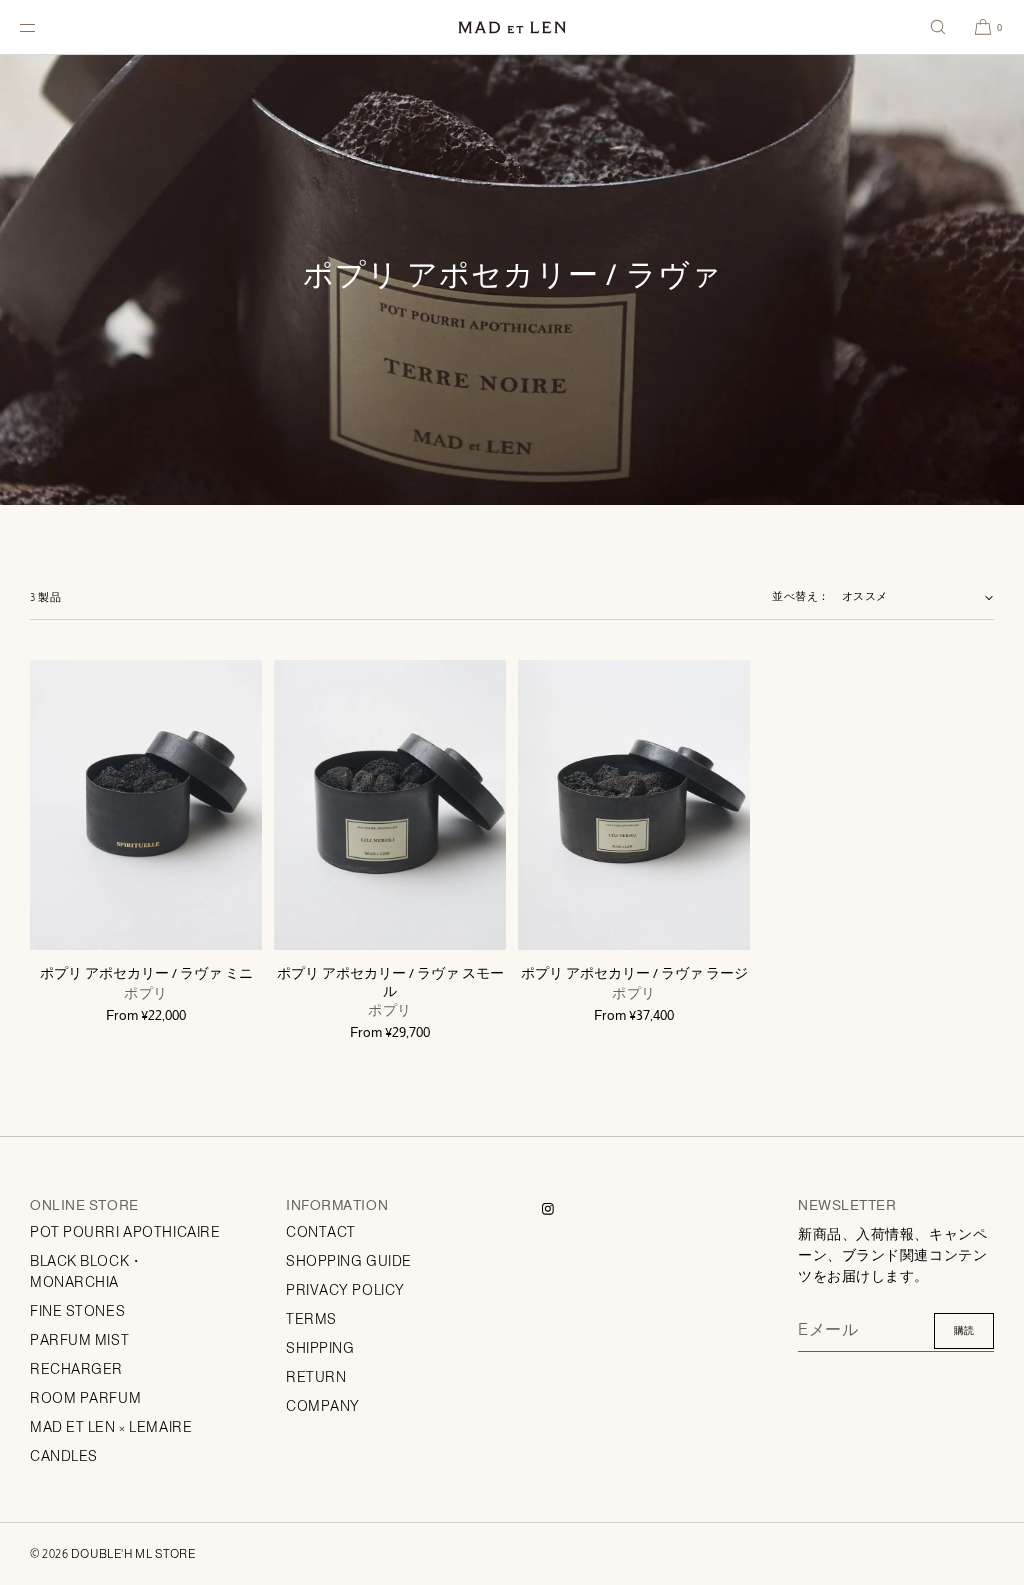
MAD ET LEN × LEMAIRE (111, 1427)
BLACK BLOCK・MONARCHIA (87, 1271)
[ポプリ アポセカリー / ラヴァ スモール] (390, 805)
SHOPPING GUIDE (349, 1261)
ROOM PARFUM (85, 1398)
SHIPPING (320, 1348)
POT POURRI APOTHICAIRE (125, 1232)
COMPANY (323, 1406)
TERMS (311, 1319)
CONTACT (321, 1232)
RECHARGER (76, 1369)
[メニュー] (44, 27)
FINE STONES (77, 1311)
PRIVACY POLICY (345, 1290)
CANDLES (64, 1456)
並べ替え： (801, 596)
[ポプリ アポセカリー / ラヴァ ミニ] (146, 805)
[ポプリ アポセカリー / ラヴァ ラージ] (634, 805)
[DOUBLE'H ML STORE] (512, 27)
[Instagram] (564, 1209)
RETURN (316, 1377)
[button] (938, 27)
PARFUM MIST (79, 1340)
